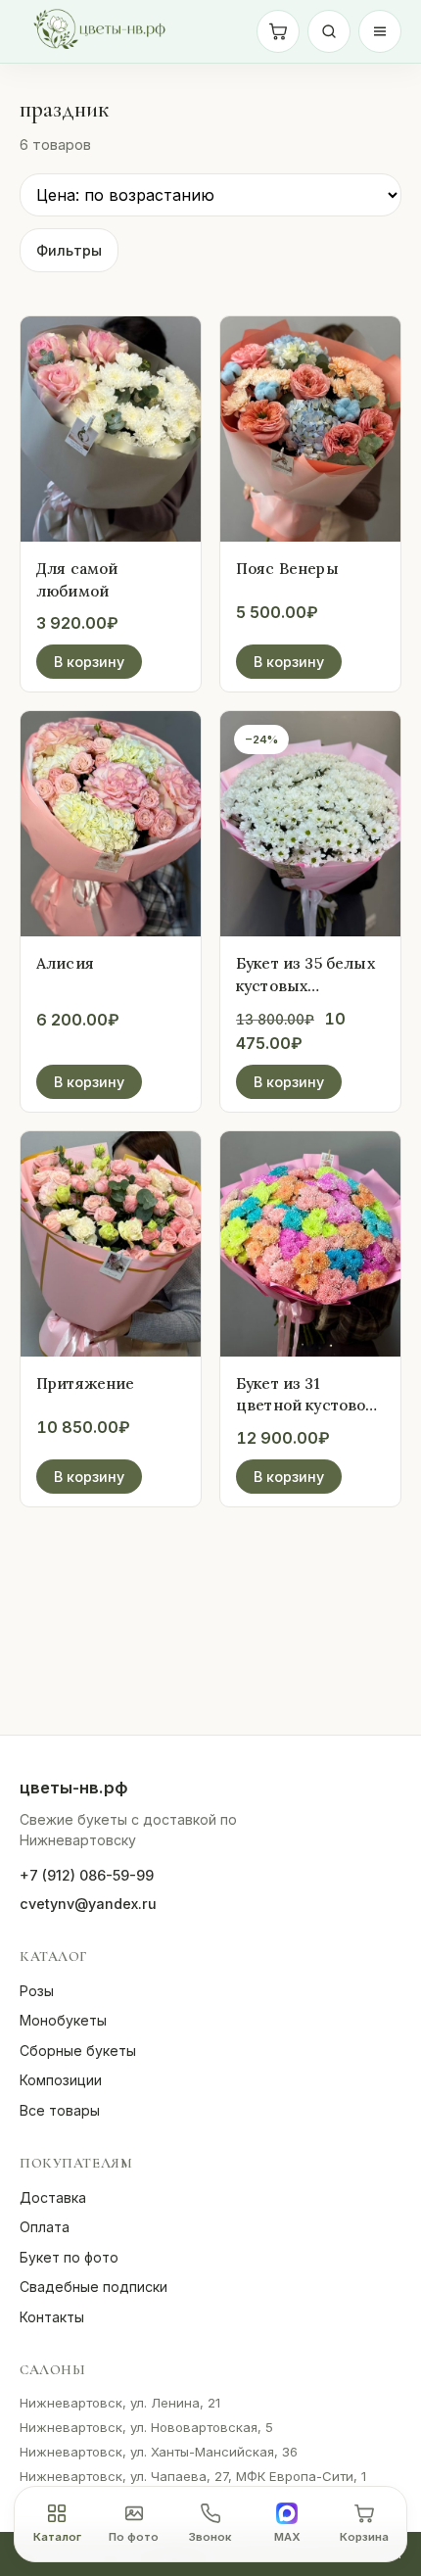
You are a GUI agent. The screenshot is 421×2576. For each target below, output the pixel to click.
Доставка (53, 2197)
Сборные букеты (78, 2051)
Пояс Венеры (287, 568)
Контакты (52, 2317)
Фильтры (69, 250)
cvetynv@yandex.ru (88, 1904)
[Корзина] (278, 31)
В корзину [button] (89, 662)
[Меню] (380, 31)
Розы (37, 1991)
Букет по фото (69, 2257)
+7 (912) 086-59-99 (87, 1875)
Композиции (61, 2080)
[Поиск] (329, 31)
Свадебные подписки (94, 2287)
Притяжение (86, 1383)
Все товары (60, 2110)
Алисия (65, 963)
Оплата (45, 2227)
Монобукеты (63, 2020)
